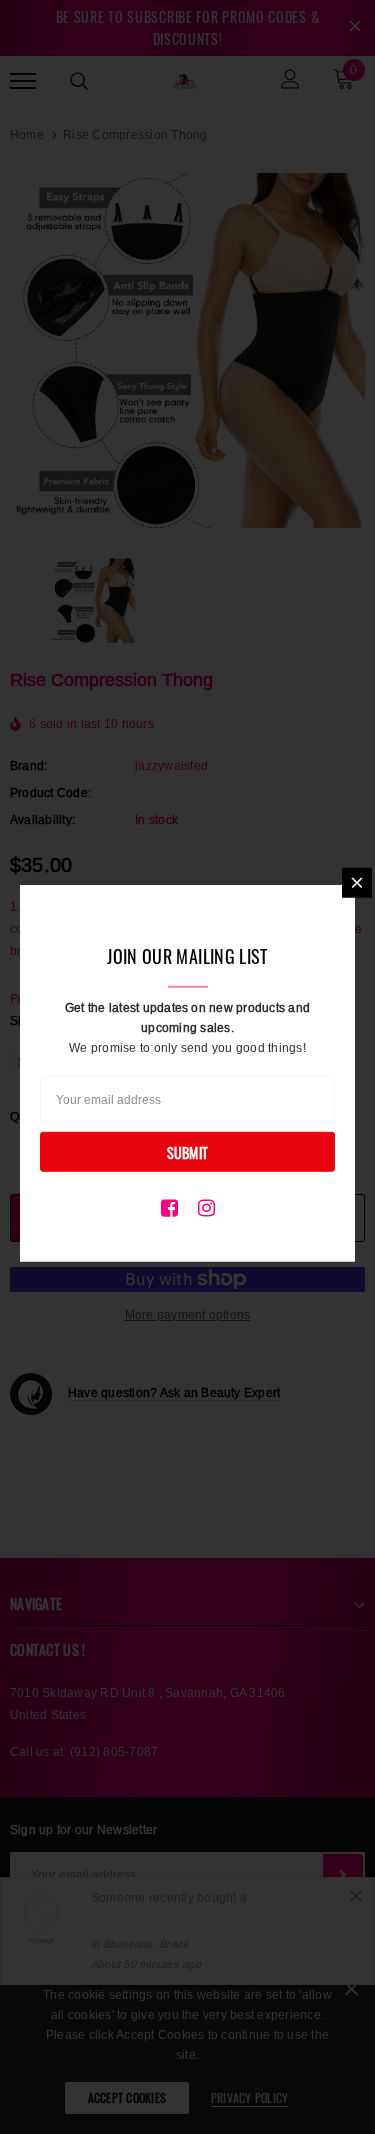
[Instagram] (206, 1207)
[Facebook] (169, 1207)
